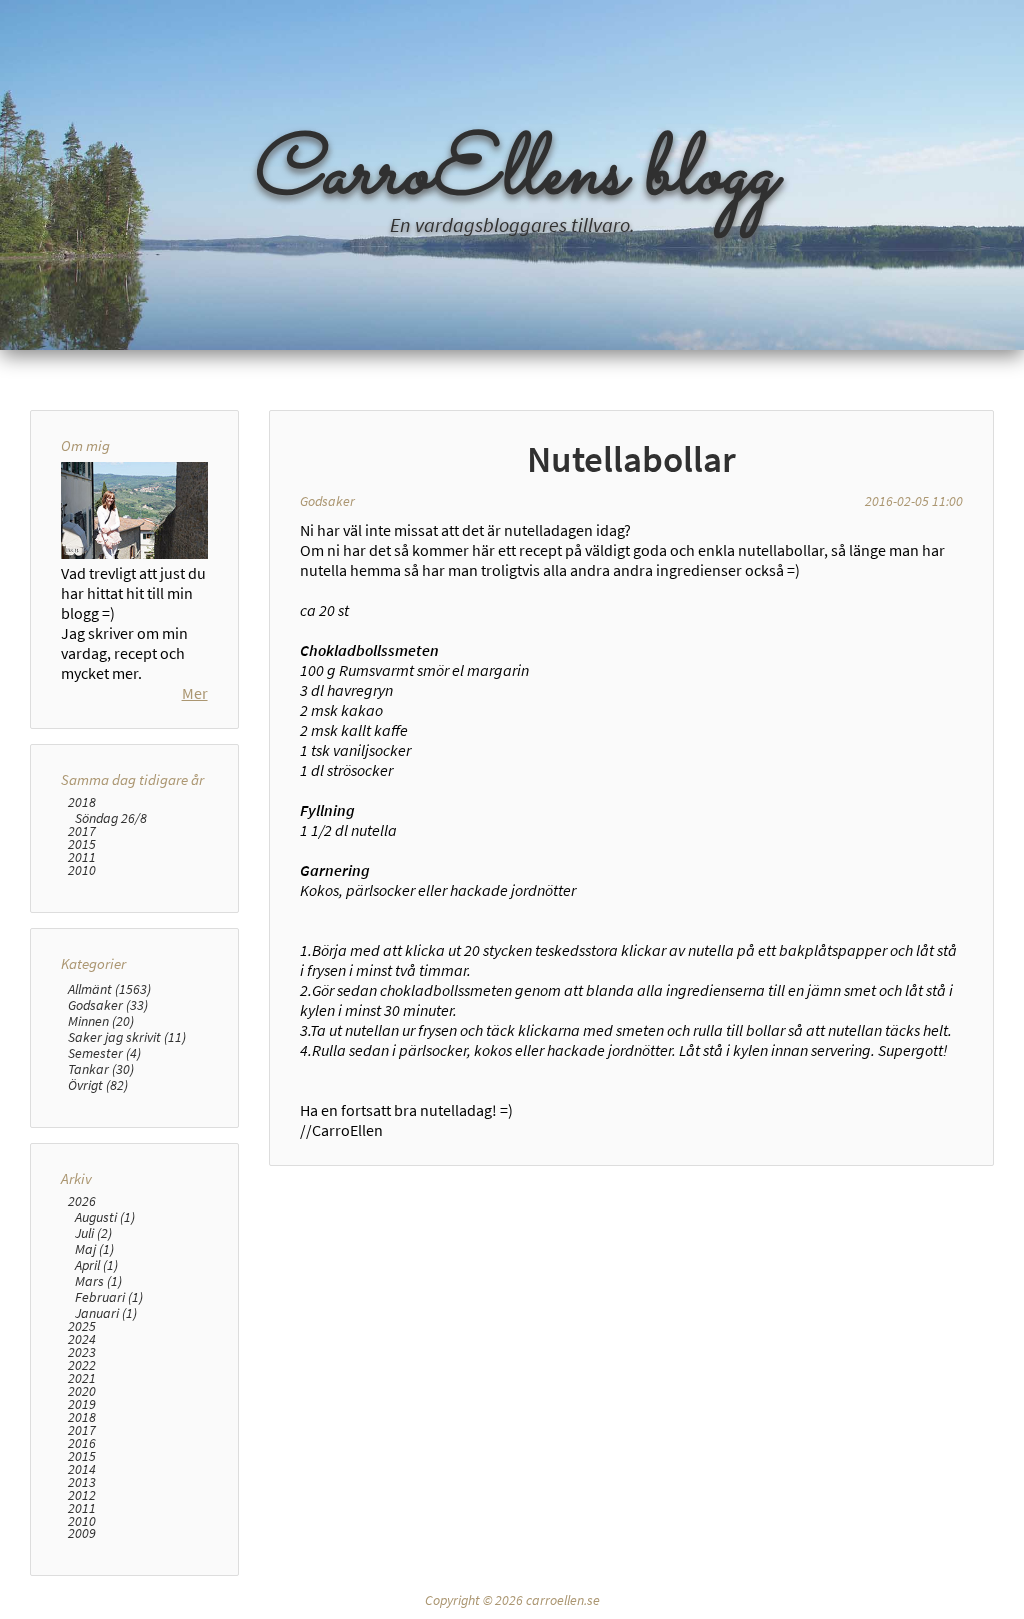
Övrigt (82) (98, 1085)
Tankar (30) (101, 1069)
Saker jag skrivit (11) (127, 1037)
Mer (195, 693)
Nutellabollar (631, 459)
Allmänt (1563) (109, 989)
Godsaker (327, 501)
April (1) (96, 1265)
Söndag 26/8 (111, 818)
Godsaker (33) (108, 1005)
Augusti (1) (105, 1217)
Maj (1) (94, 1249)
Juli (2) (93, 1233)
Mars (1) (98, 1281)
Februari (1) (109, 1297)
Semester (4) (104, 1053)
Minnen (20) (101, 1021)
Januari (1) (106, 1313)
